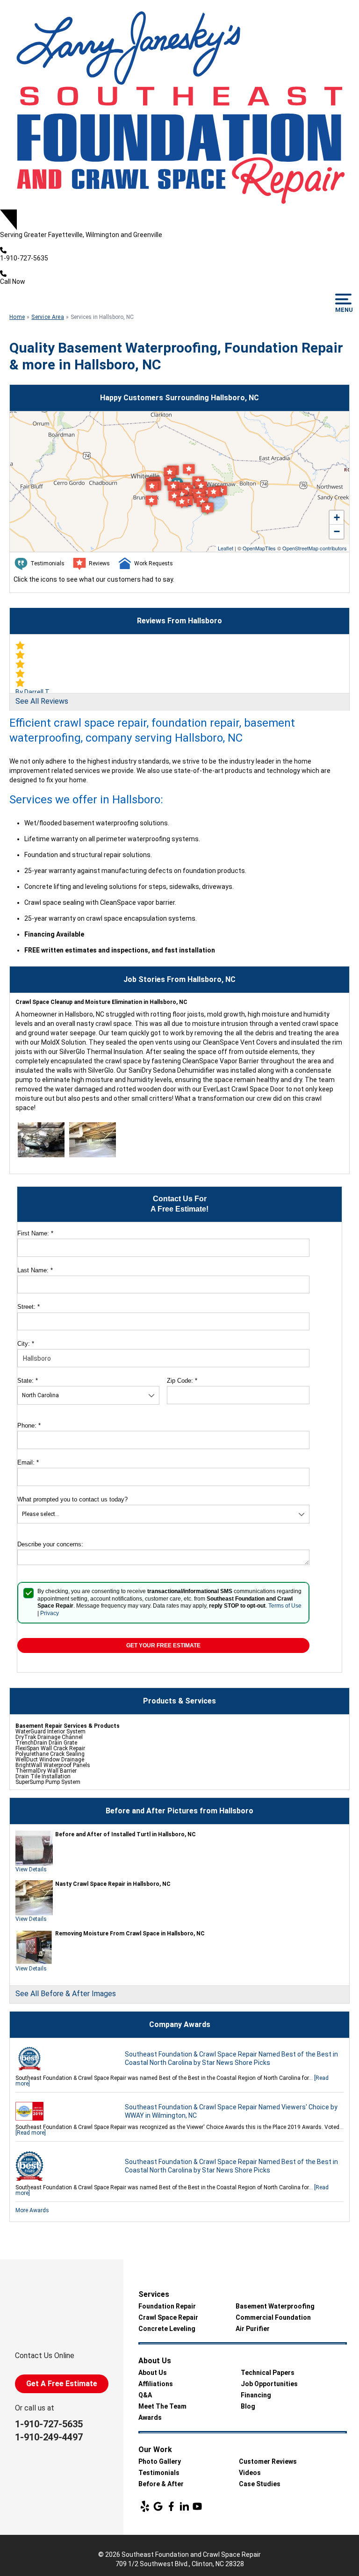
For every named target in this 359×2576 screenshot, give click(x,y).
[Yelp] (145, 2506)
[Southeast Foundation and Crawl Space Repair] (179, 105)
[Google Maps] (158, 2506)
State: (28, 1381)
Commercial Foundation (273, 2317)
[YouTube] (197, 2506)
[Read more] (31, 2133)
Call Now (13, 281)
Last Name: (35, 1270)
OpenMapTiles (259, 548)
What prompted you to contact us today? (72, 1499)
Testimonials (159, 2473)
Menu (343, 310)
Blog (248, 2406)
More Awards (32, 2210)
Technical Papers (268, 2373)
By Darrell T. (33, 692)
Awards (150, 2417)
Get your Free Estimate (163, 1645)
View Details (31, 1869)
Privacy (50, 1613)
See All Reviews (42, 701)
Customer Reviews (268, 2461)
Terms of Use (285, 1606)
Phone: (29, 1425)
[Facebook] (171, 2506)
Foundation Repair (167, 2306)
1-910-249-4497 (49, 2437)
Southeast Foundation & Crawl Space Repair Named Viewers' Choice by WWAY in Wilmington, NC (231, 2111)
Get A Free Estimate (62, 2384)
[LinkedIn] (184, 2506)
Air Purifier (253, 2329)
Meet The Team (162, 2406)
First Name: (35, 1233)
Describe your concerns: (50, 1544)
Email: (28, 1462)
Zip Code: (182, 1381)
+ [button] (337, 517)
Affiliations (156, 2384)
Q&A (145, 2395)
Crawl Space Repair (168, 2317)
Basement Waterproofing (275, 2306)
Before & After (161, 2484)
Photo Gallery (160, 2461)
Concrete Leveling (167, 2329)
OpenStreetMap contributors (315, 548)
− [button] (337, 531)
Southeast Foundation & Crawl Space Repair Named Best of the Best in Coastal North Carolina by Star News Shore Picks (231, 2058)
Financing (256, 2395)
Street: (29, 1307)
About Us (153, 2373)
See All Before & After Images (66, 1994)
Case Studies (260, 2484)
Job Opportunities (269, 2384)
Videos (250, 2473)
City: (26, 1344)
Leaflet (226, 548)
